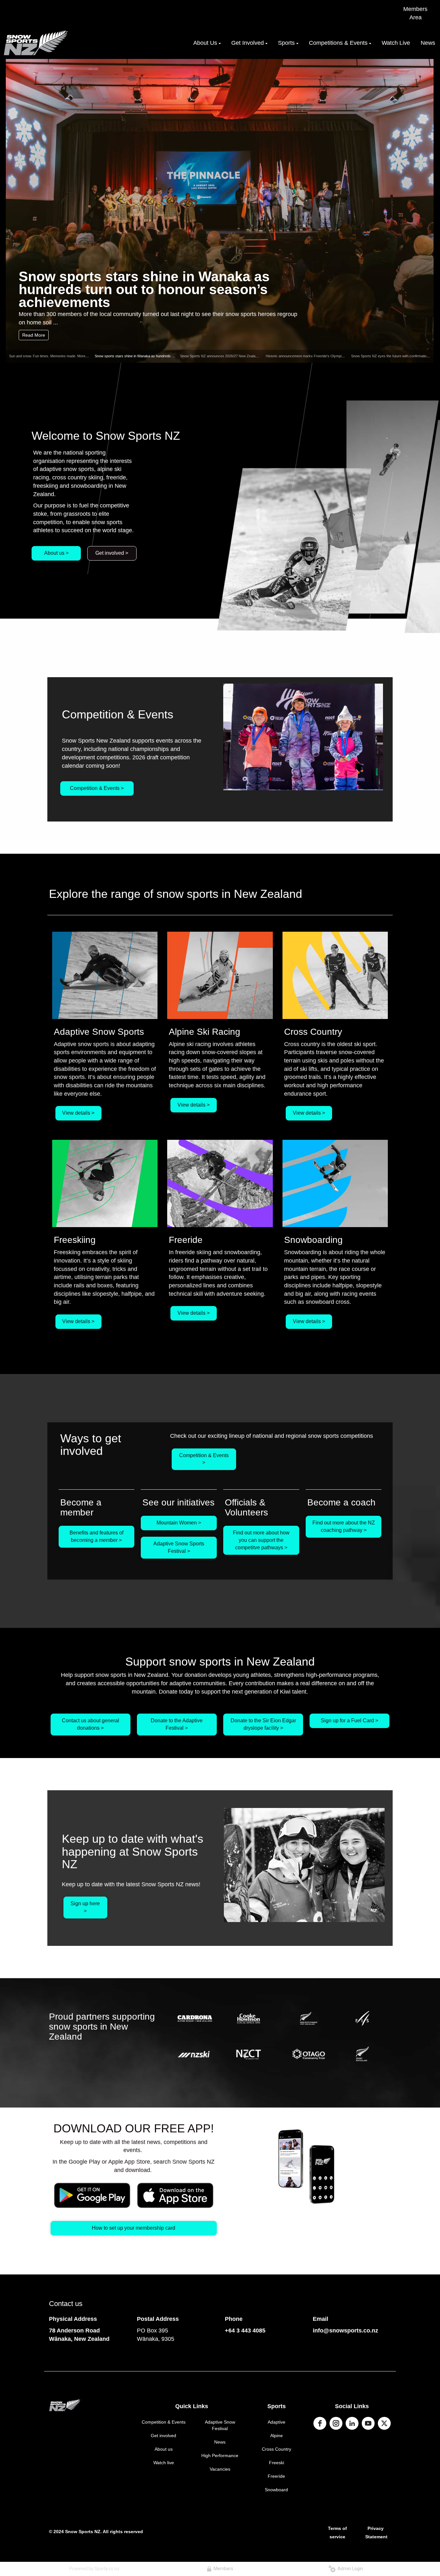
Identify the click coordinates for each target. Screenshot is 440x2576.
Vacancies (220, 2469)
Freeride (276, 2476)
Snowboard (276, 2490)
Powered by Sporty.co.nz (94, 2569)
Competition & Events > (97, 788)
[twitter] (384, 2423)
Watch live (164, 2463)
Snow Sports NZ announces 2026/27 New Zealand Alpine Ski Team (232, 356)
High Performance (220, 2456)
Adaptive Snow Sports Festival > (179, 1547)
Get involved (163, 2436)
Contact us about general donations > (91, 1724)
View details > (78, 1113)
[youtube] (368, 2423)
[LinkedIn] (352, 2423)
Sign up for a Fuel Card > (349, 1721)
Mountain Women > (179, 1523)
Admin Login (349, 2569)
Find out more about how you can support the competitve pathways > (261, 1540)
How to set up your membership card (134, 2228)
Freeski (277, 2463)
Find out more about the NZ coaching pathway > (344, 1526)
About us (164, 2449)
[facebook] (320, 2423)
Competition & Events (164, 2422)
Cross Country (277, 2449)
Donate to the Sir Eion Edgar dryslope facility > (263, 1724)
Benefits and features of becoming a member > (96, 1536)
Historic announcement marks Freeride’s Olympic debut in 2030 (316, 356)
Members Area (415, 13)
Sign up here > (85, 1907)
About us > (56, 553)
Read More (34, 335)
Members (222, 2569)
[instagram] (336, 2423)
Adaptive (277, 2422)
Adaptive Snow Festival (220, 2425)
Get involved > (112, 553)
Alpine (277, 2436)
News (220, 2442)
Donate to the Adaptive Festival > (177, 1724)
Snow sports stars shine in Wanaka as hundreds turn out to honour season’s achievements (144, 289)
